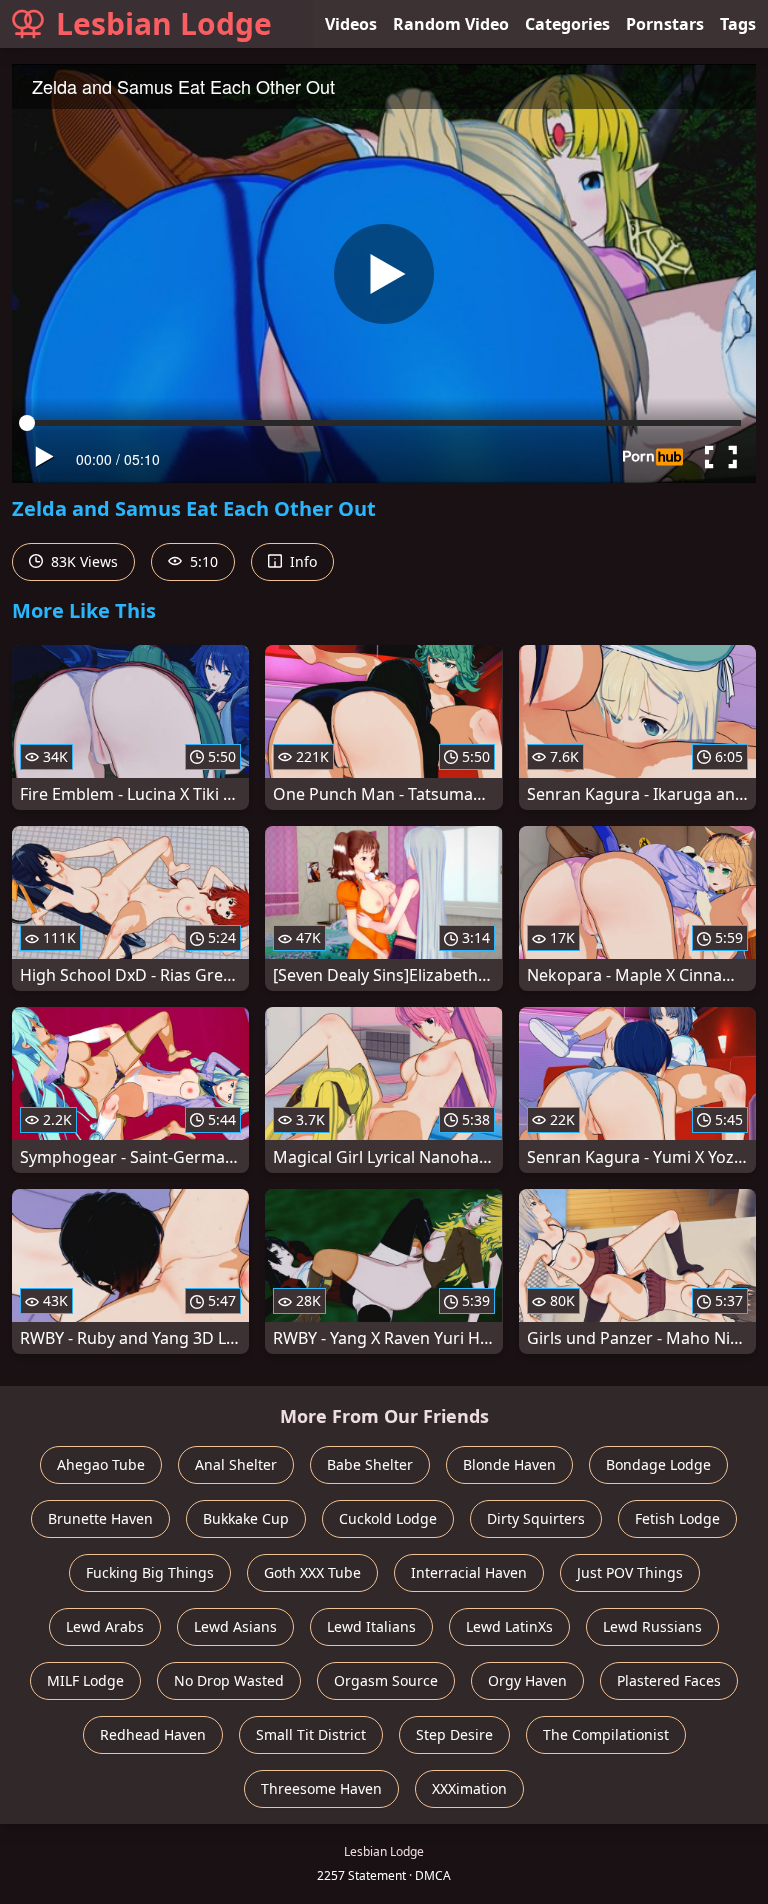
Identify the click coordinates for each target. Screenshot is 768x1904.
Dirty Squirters (536, 1518)
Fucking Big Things (150, 1572)
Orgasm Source (386, 1680)
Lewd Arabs (105, 1626)
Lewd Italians (371, 1626)
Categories (567, 24)
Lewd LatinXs (509, 1626)
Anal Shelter (236, 1464)
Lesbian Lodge (164, 23)
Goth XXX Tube (312, 1572)
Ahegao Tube (101, 1464)
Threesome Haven (321, 1788)
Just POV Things (630, 1572)
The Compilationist (606, 1734)
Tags (738, 24)
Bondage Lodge (658, 1464)
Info (301, 561)
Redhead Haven (153, 1734)
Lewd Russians (652, 1626)
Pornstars (665, 24)
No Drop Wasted (229, 1680)
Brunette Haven (100, 1518)
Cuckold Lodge (388, 1518)
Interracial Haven (469, 1572)
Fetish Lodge (677, 1518)
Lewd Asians (235, 1626)
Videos (351, 24)
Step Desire (454, 1734)
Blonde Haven (509, 1464)
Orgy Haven (527, 1680)
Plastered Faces (669, 1680)
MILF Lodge (85, 1680)
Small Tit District (311, 1734)
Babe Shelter (370, 1464)
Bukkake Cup (246, 1518)
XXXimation (469, 1788)
